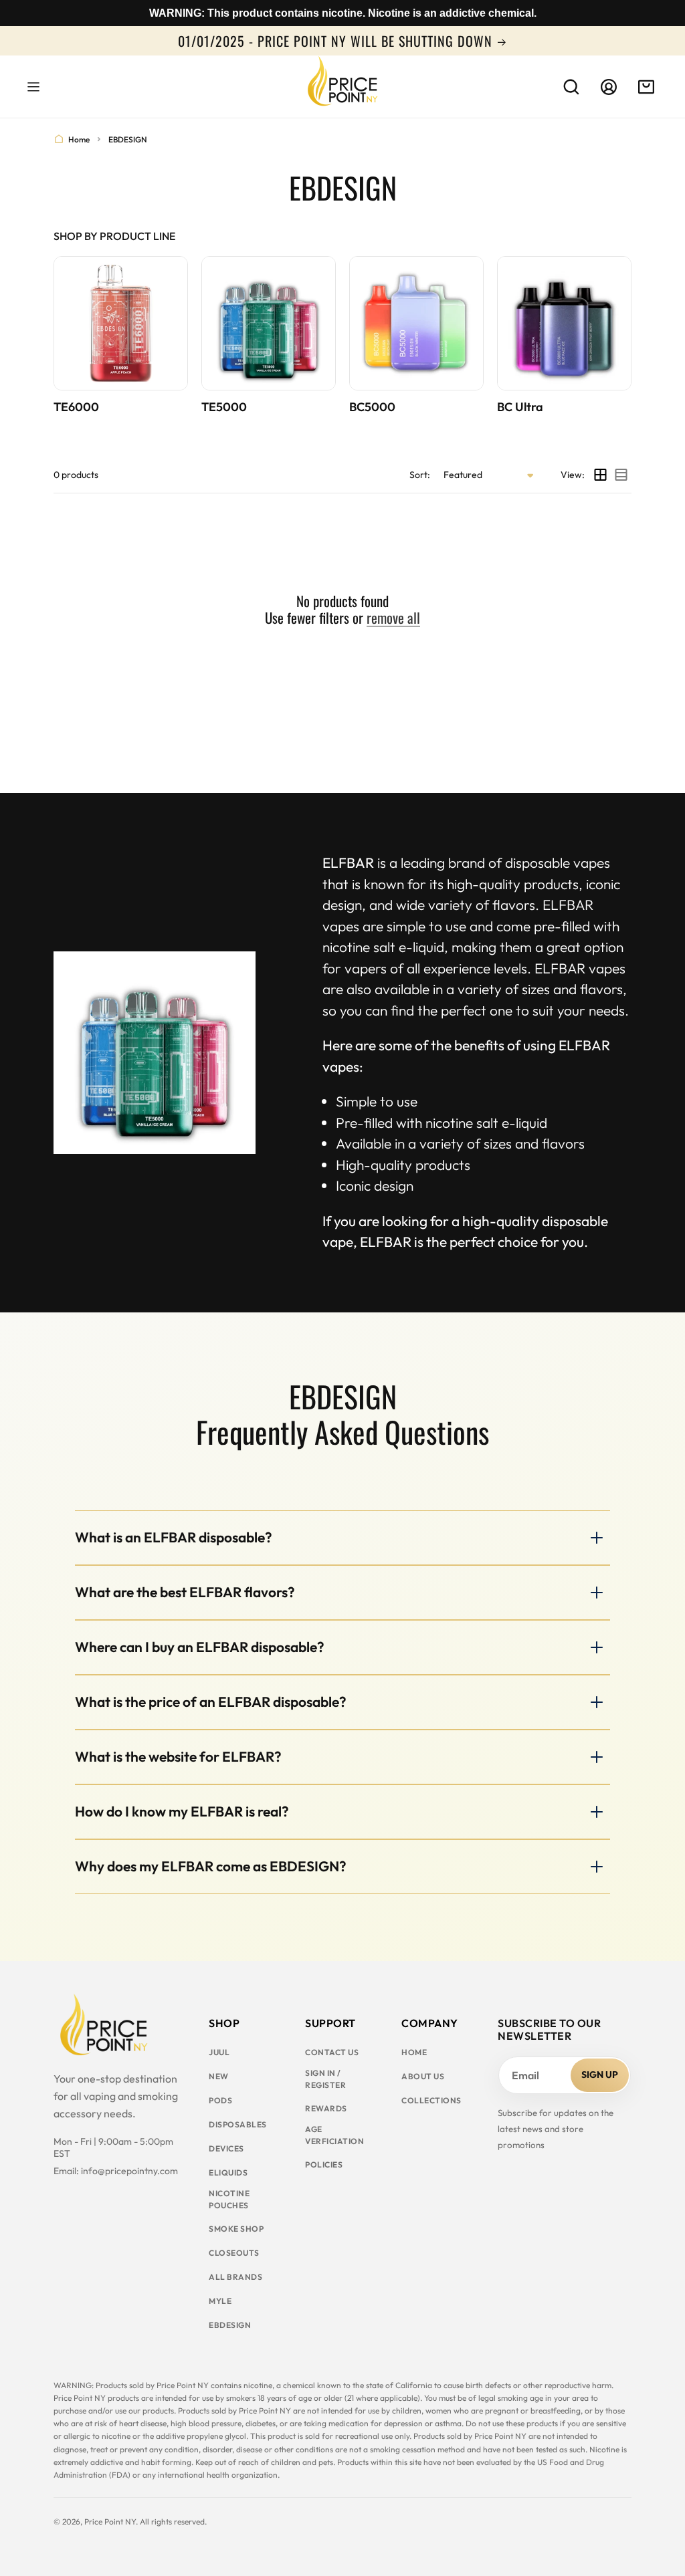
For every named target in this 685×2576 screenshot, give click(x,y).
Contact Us (332, 2052)
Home (79, 139)
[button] (33, 87)
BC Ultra (520, 407)
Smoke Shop (236, 2229)
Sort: (420, 475)
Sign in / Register (325, 2079)
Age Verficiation (334, 2135)
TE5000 (224, 407)
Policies (324, 2164)
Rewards (326, 2108)
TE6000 (76, 407)
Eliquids (228, 2173)
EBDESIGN (230, 2325)
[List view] (621, 475)
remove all (393, 617)
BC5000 (372, 407)
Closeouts (234, 2253)
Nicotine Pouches (229, 2199)
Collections (431, 2100)
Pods (220, 2100)
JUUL (219, 2052)
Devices (226, 2148)
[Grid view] (600, 475)
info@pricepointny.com (129, 2171)
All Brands (235, 2277)
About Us (423, 2076)
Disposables (238, 2124)
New (219, 2076)
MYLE (220, 2301)
